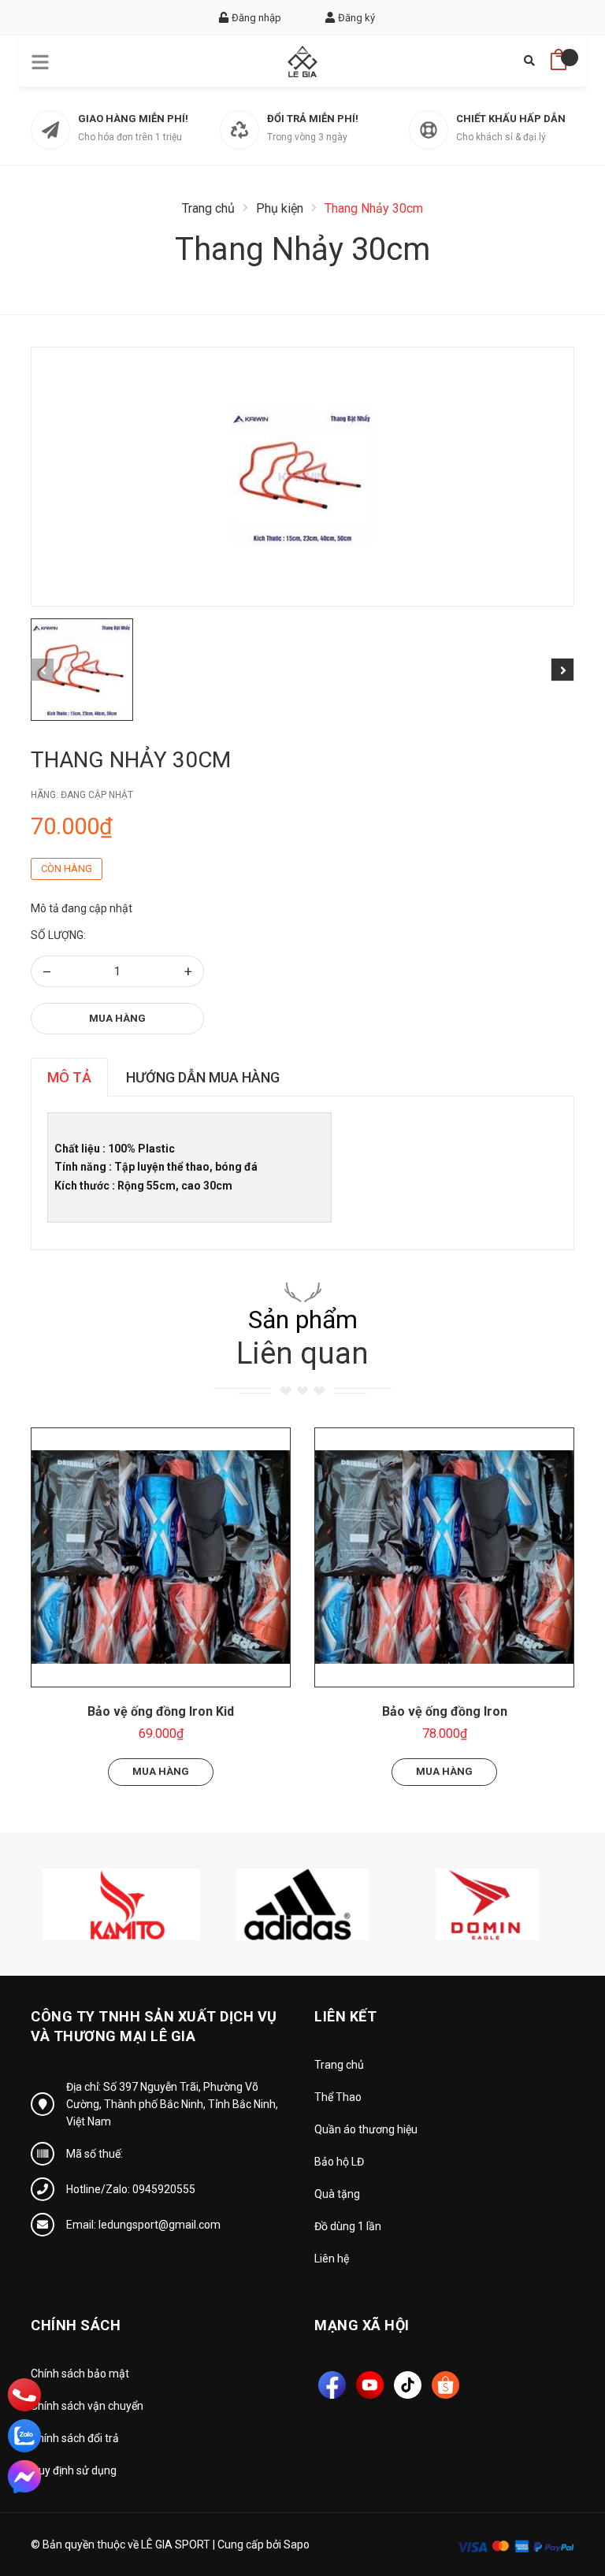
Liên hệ (332, 2259)
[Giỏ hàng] (559, 55)
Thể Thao (338, 2097)
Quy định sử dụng (74, 2470)
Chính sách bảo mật (80, 2374)
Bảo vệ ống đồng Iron (445, 1711)
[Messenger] (24, 2477)
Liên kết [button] (345, 2016)
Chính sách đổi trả (75, 2438)
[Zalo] (24, 2436)
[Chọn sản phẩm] (161, 1557)
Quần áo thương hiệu (366, 2129)
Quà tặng (337, 2194)
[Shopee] (445, 2385)
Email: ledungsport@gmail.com (143, 2225)
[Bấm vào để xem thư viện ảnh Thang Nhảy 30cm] (302, 477)
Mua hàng (117, 1018)
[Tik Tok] (408, 2385)
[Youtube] (370, 2385)
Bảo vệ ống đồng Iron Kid (161, 1711)
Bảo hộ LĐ (339, 2162)
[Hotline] (25, 2395)
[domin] (484, 1903)
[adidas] (302, 1903)
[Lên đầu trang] (554, 2493)
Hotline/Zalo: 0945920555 (131, 2189)
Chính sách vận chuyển (87, 2406)
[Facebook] (332, 2385)
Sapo (297, 2544)
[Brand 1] (121, 1903)
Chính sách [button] (76, 2325)
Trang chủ (339, 2065)
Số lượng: (58, 935)
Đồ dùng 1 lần (348, 2226)
